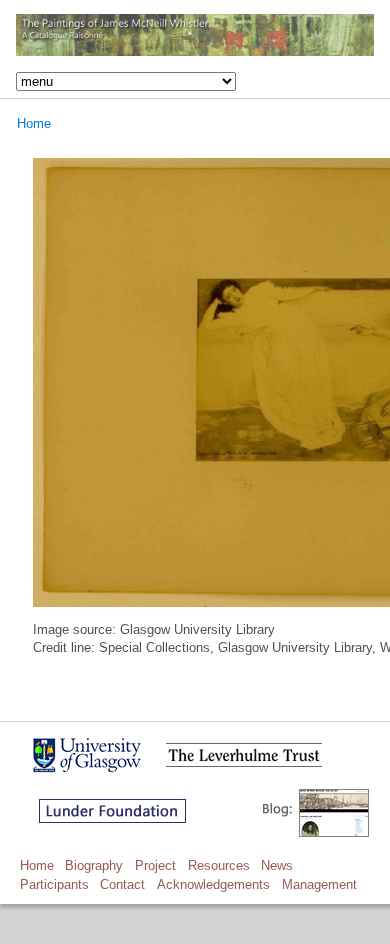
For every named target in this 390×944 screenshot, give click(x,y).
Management (319, 884)
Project (155, 865)
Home (34, 123)
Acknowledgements (213, 884)
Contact (122, 884)
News (277, 865)
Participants (54, 884)
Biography (94, 865)
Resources (219, 865)
